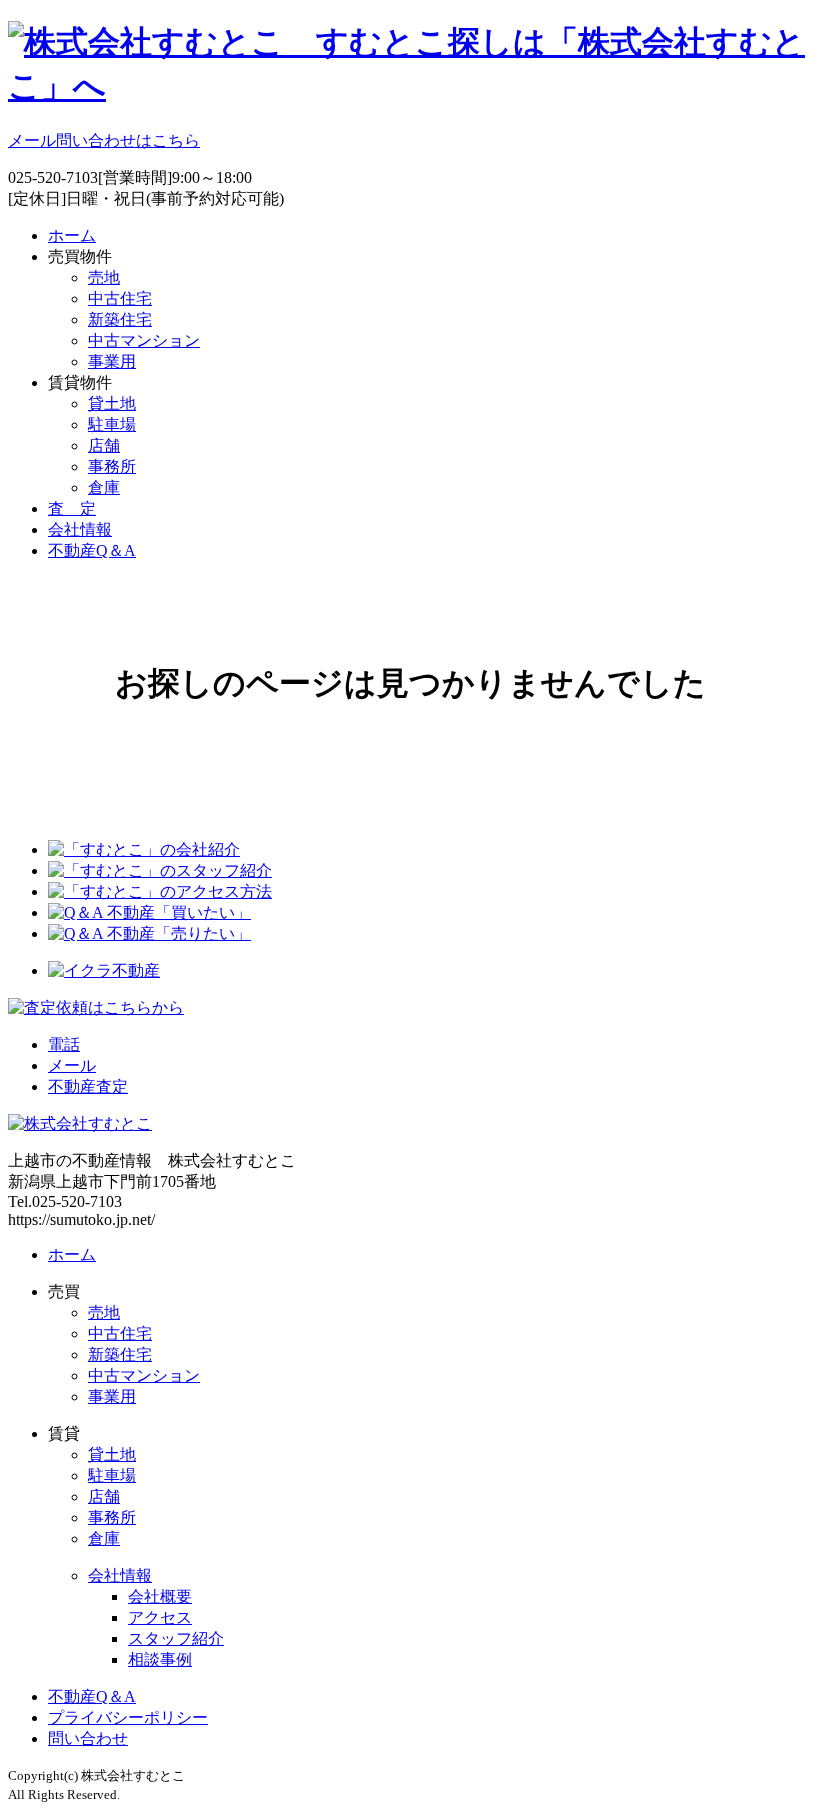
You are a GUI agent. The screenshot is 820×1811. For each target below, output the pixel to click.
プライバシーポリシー (128, 1717)
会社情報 (80, 529)
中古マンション (144, 340)
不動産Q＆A (92, 550)
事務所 (112, 466)
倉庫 (104, 487)
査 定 (72, 508)
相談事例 (160, 1659)
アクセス (160, 1617)
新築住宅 (120, 319)
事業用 (112, 361)
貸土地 (112, 403)
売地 (104, 277)
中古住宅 (120, 298)
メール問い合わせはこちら (104, 140)
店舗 (104, 445)
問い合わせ (88, 1738)
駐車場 (112, 424)
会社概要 (160, 1596)
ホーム (72, 235)
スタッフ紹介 (176, 1638)
